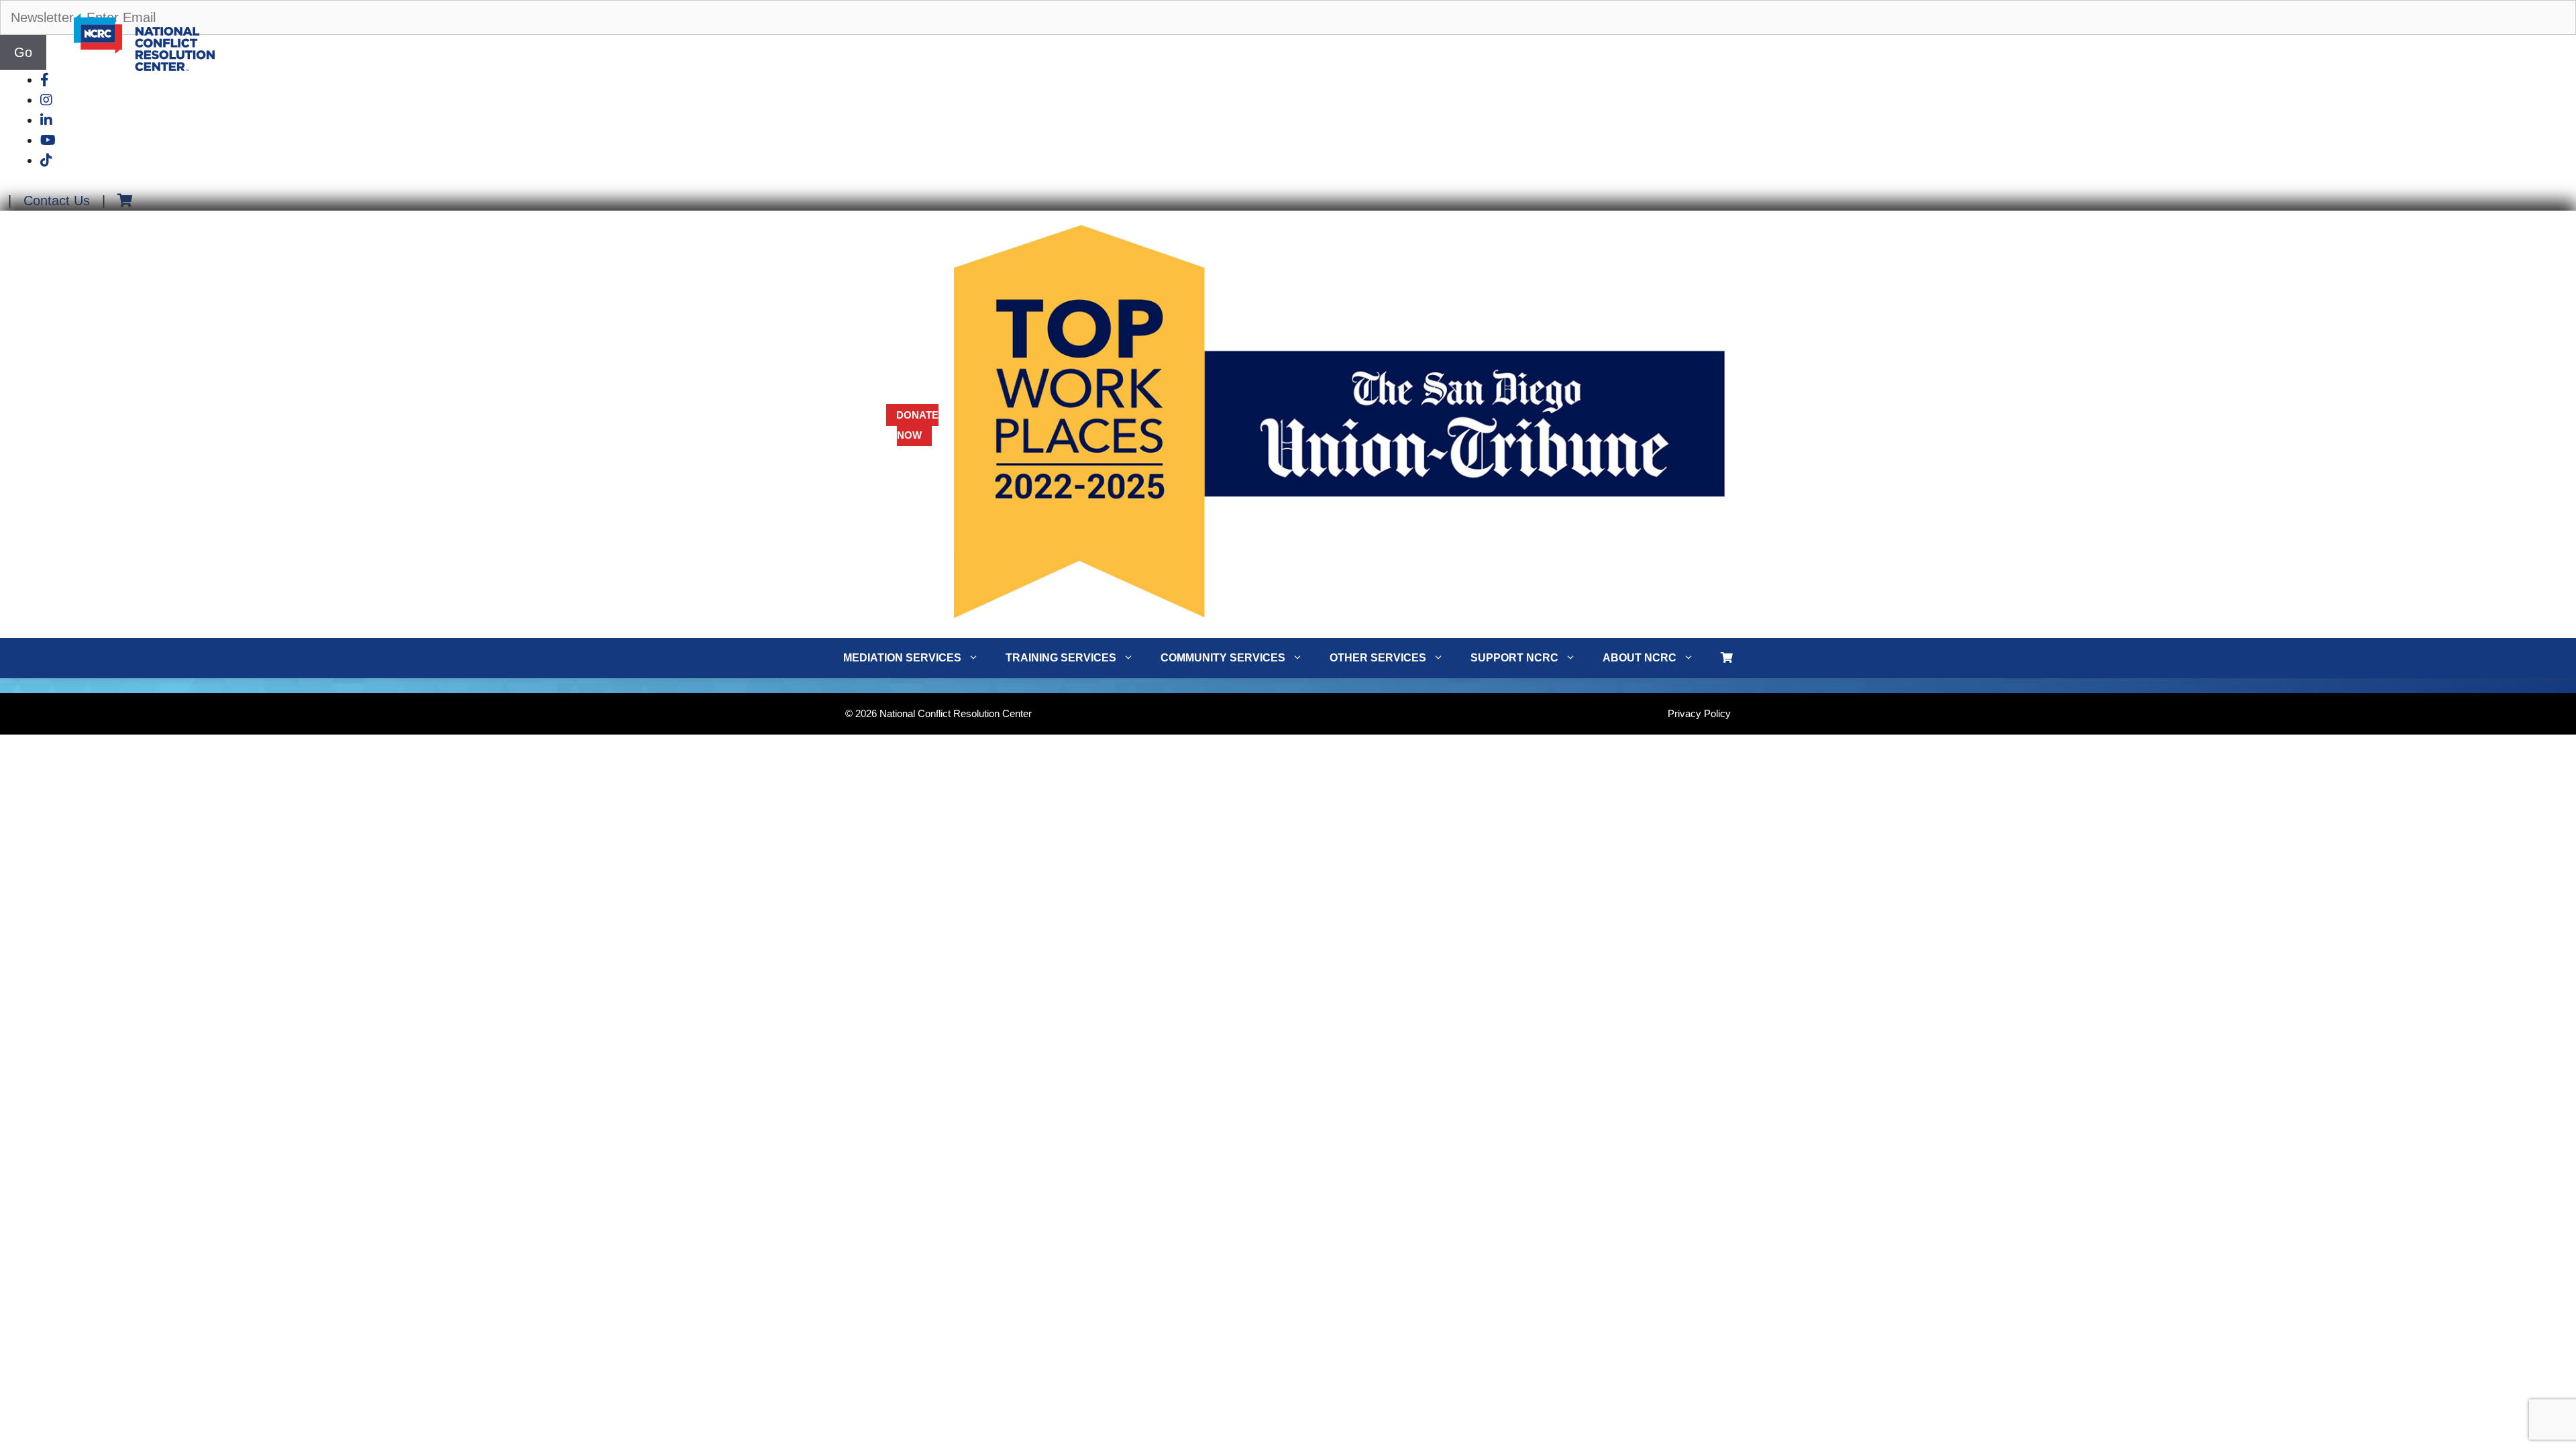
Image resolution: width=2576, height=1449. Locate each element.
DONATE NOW (917, 425)
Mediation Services (902, 658)
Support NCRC (1514, 658)
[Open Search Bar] (2440, 665)
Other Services (1378, 658)
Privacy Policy (1699, 713)
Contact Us (57, 201)
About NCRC (1640, 658)
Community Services (1223, 658)
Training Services (1061, 658)
